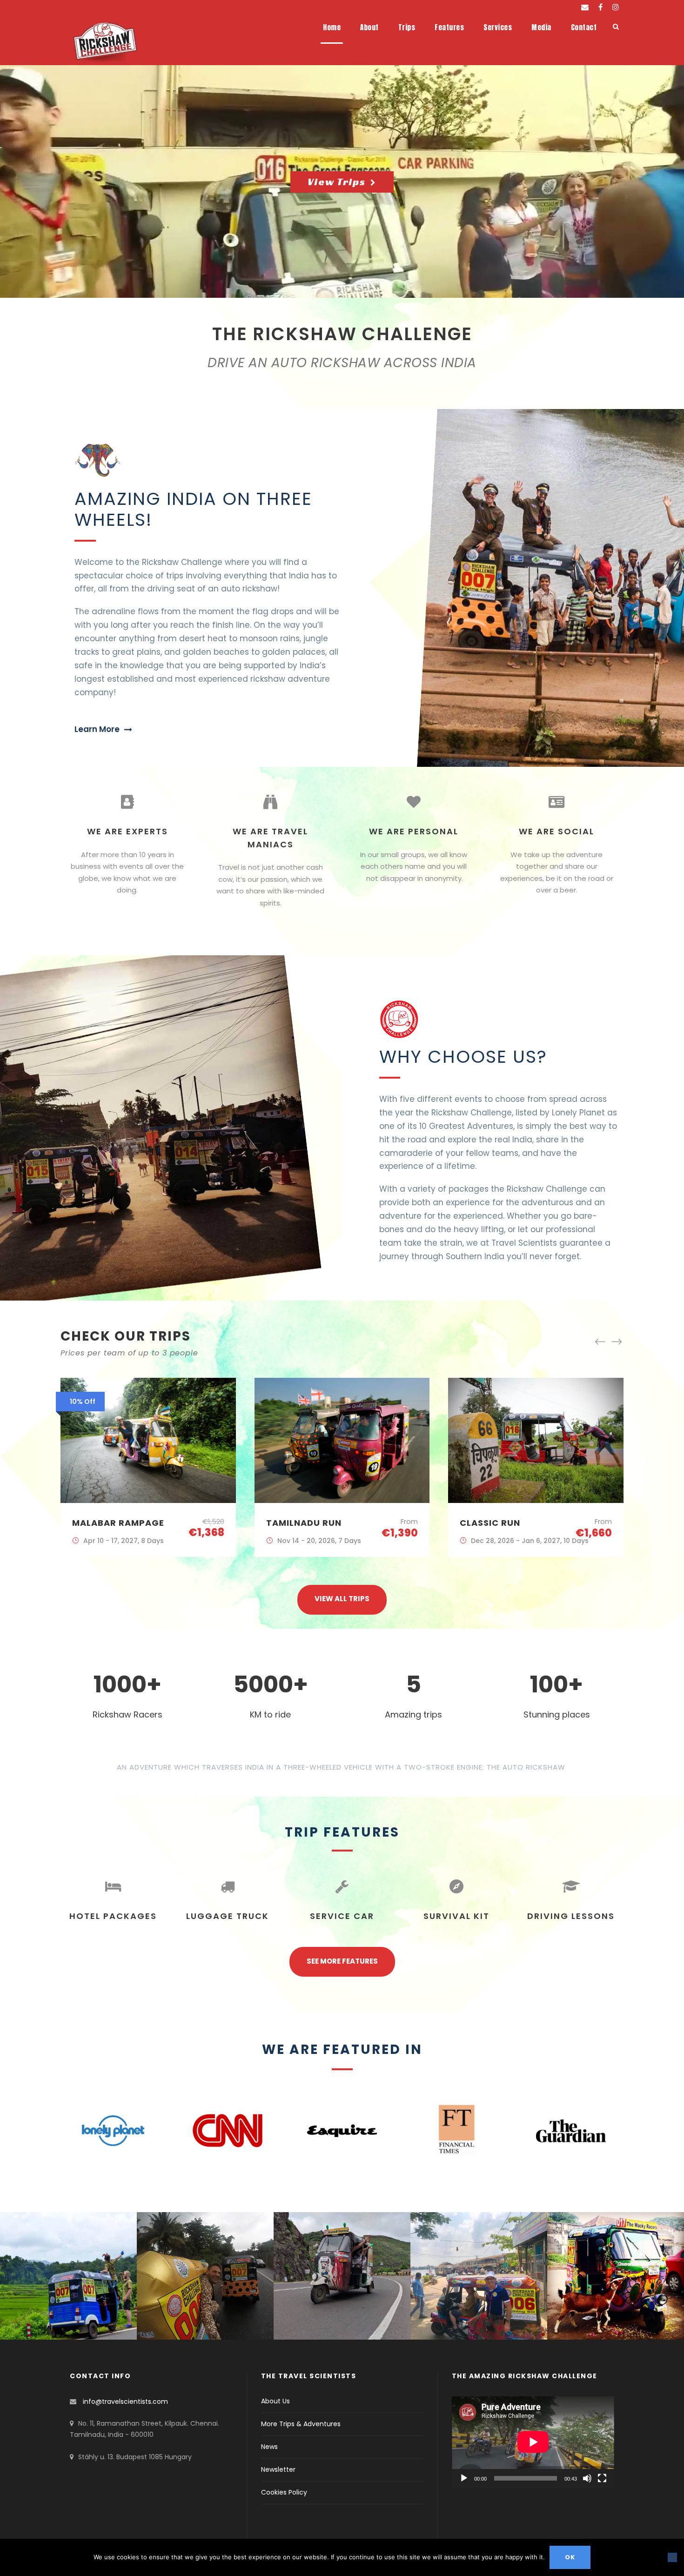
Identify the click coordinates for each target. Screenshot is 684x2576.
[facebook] (600, 7)
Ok (570, 2557)
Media (541, 27)
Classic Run (296, 1523)
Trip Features (342, 1832)
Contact (584, 27)
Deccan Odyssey (501, 1523)
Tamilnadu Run (110, 1523)
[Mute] (587, 2478)
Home (332, 27)
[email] (585, 7)
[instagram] (616, 7)
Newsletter (278, 2469)
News (269, 2447)
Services (498, 27)
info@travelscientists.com (125, 2402)
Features (449, 27)
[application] (533, 2442)
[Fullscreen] (602, 2478)
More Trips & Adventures (301, 2424)
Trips (407, 27)
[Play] (464, 2478)
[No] (672, 2557)
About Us (275, 2401)
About (369, 27)
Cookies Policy (284, 2492)
